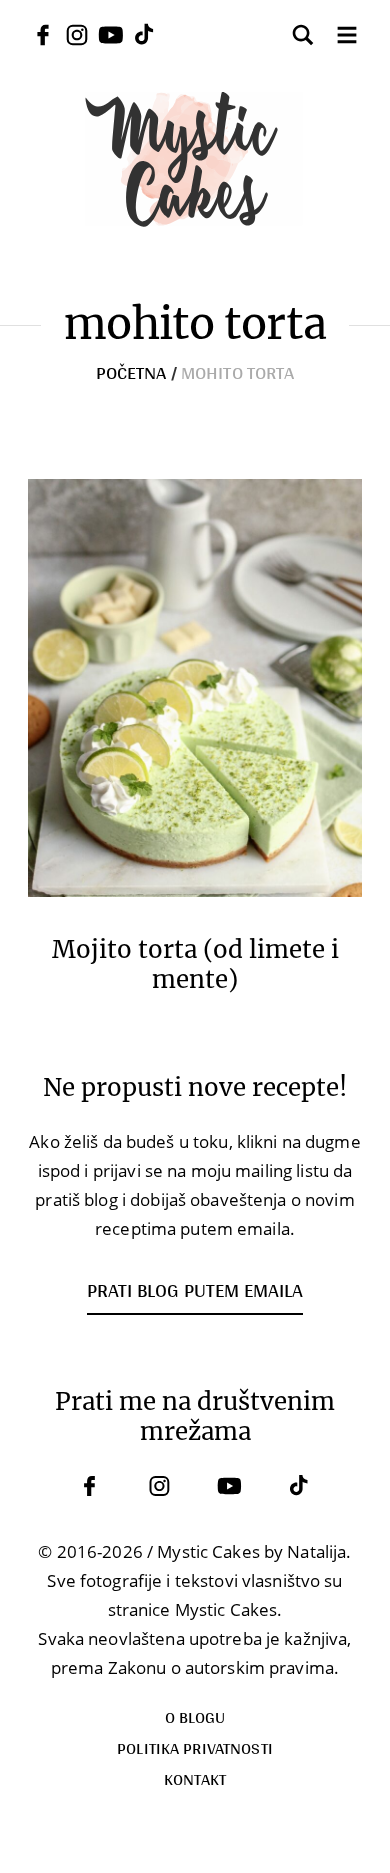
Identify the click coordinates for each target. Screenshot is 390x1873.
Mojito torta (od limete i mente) (195, 965)
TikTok (300, 1486)
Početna (131, 372)
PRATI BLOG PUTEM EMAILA (195, 1290)
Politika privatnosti (195, 1747)
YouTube (230, 1486)
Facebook (90, 1486)
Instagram (160, 1486)
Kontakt (195, 1778)
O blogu (195, 1716)
